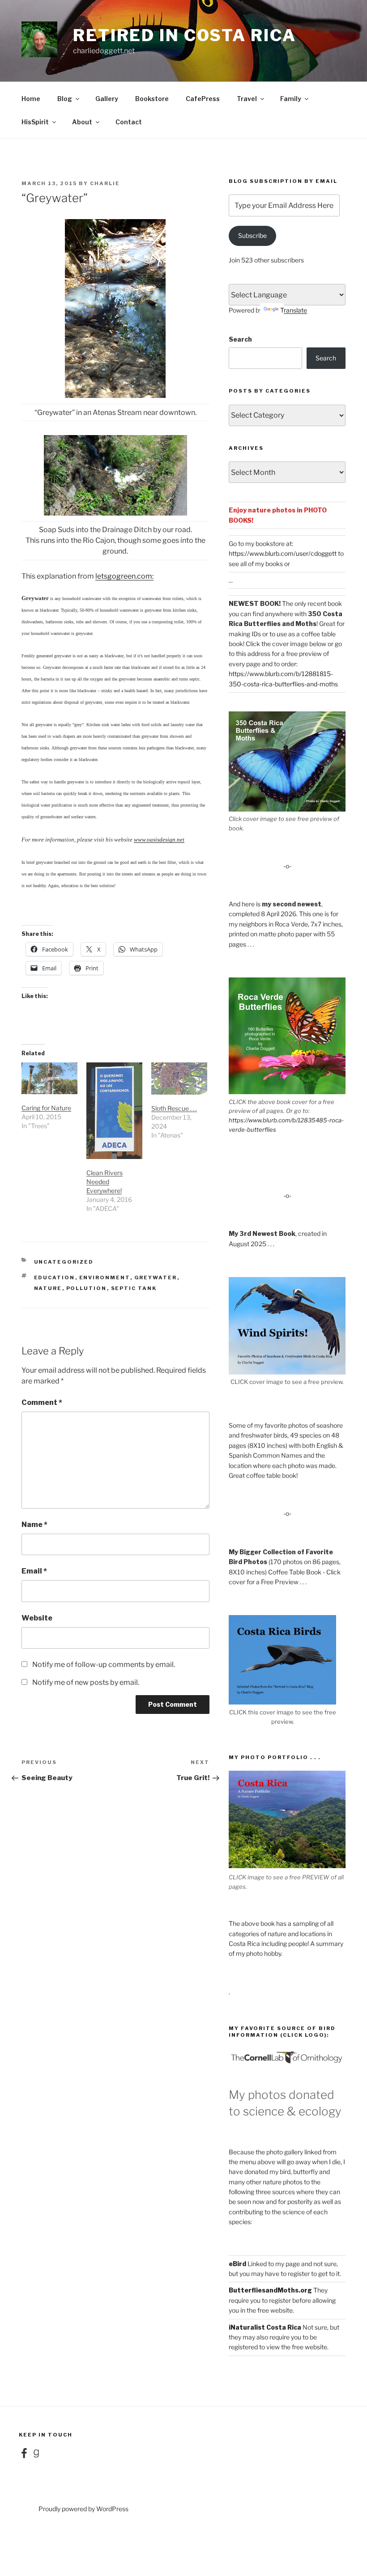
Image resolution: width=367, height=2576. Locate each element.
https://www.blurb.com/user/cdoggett (283, 553)
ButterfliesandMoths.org (270, 2290)
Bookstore (152, 99)
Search (240, 339)
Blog (65, 99)
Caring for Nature (46, 1108)
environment (105, 1277)
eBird (237, 2264)
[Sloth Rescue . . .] (179, 1079)
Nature (48, 1288)
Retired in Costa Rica (184, 35)
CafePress (203, 99)
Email (34, 1571)
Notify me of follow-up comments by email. (104, 1664)
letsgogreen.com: (124, 576)
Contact (129, 122)
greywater (156, 1277)
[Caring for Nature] (49, 1078)
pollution (87, 1288)
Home (31, 99)
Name (34, 1525)
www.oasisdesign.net (159, 840)
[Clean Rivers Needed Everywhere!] (114, 1111)
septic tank (134, 1288)
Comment (42, 1402)
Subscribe (252, 235)
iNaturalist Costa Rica (265, 2327)
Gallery (107, 99)
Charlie (105, 183)
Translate (294, 310)
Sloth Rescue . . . (174, 1108)
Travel (247, 99)
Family (291, 99)
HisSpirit (35, 122)
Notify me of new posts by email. (86, 1682)
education (55, 1277)
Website (37, 1618)
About (82, 122)
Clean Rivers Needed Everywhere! (105, 1182)
